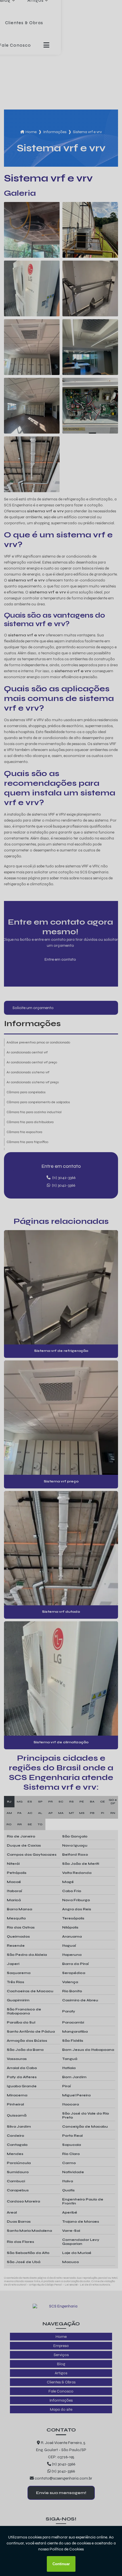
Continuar (61, 2564)
